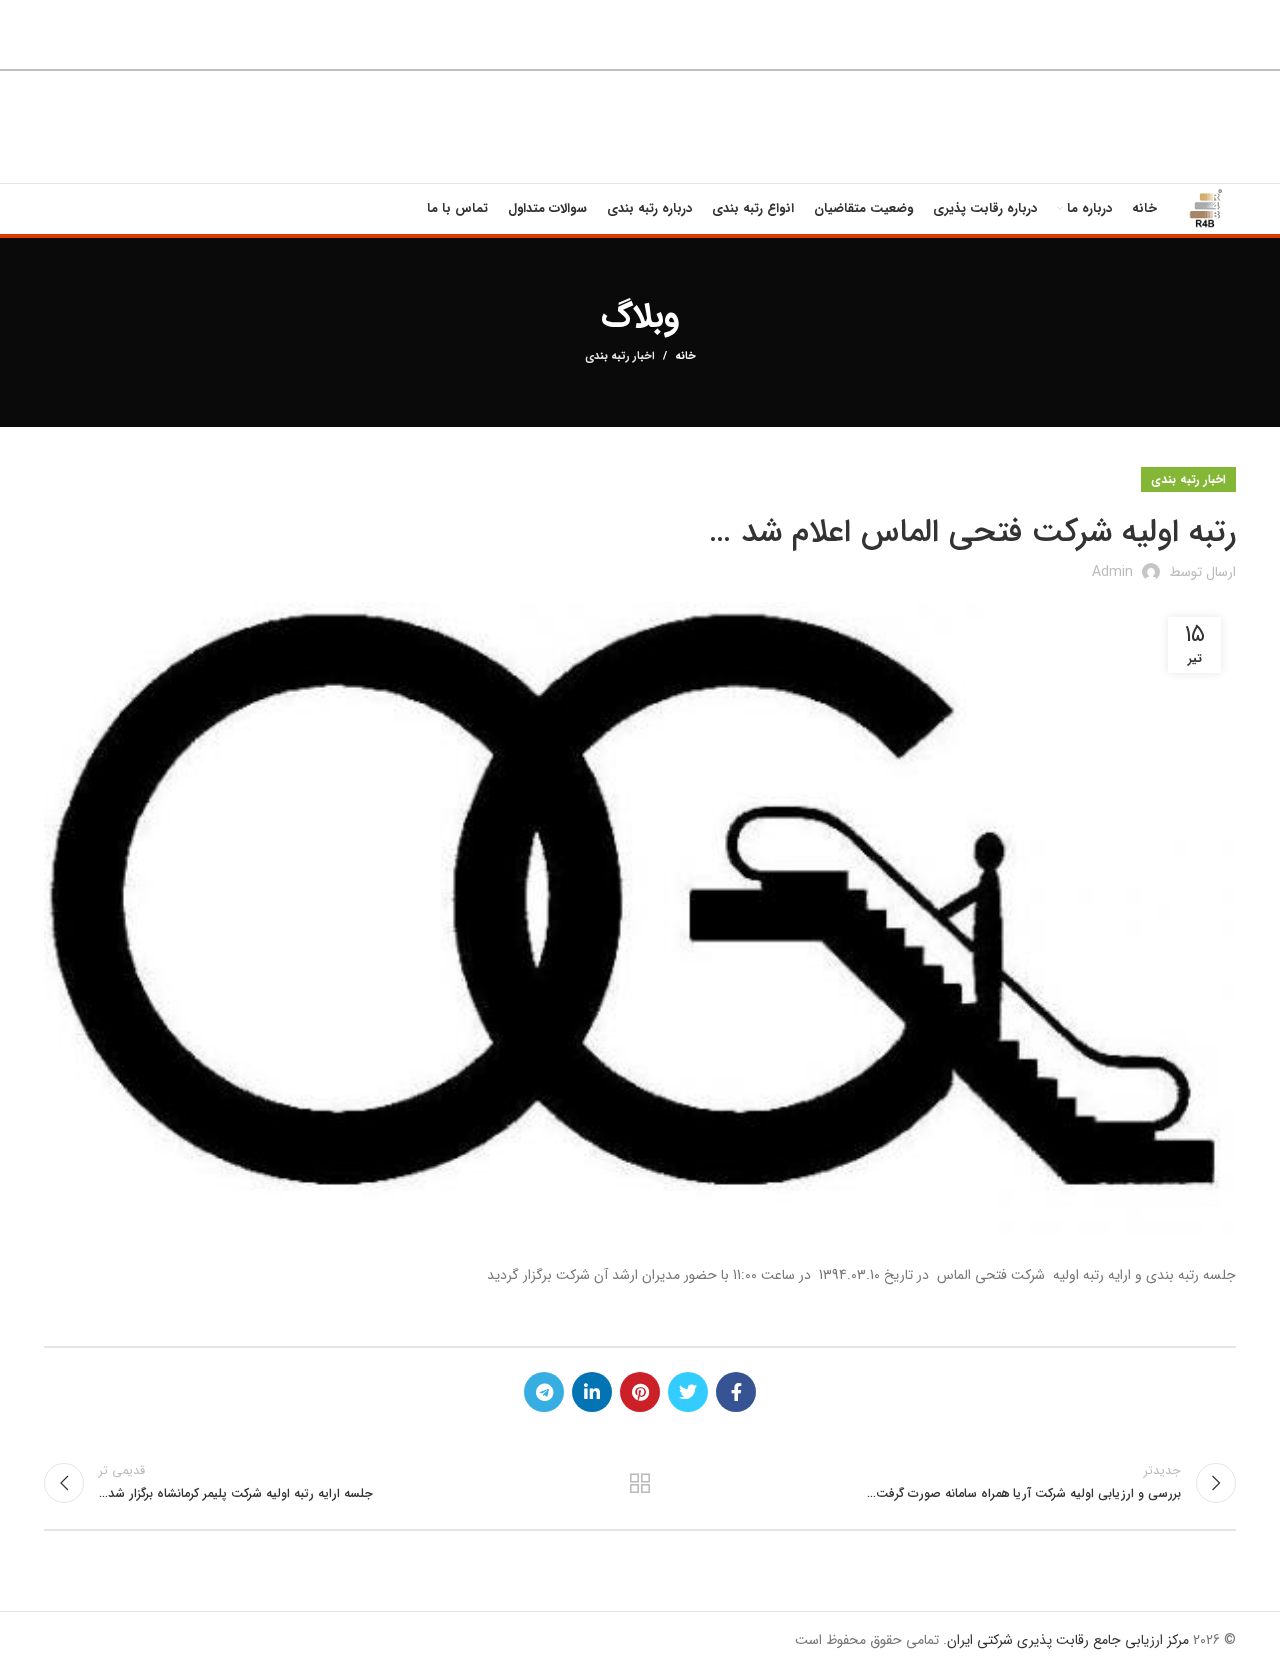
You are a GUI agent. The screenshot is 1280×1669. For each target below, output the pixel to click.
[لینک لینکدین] (592, 1392)
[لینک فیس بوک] (736, 1392)
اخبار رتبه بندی (620, 356)
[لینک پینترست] (640, 1392)
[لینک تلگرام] (544, 1392)
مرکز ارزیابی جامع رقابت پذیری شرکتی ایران (1068, 1640)
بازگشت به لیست (640, 1483)
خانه (685, 357)
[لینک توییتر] (688, 1392)
